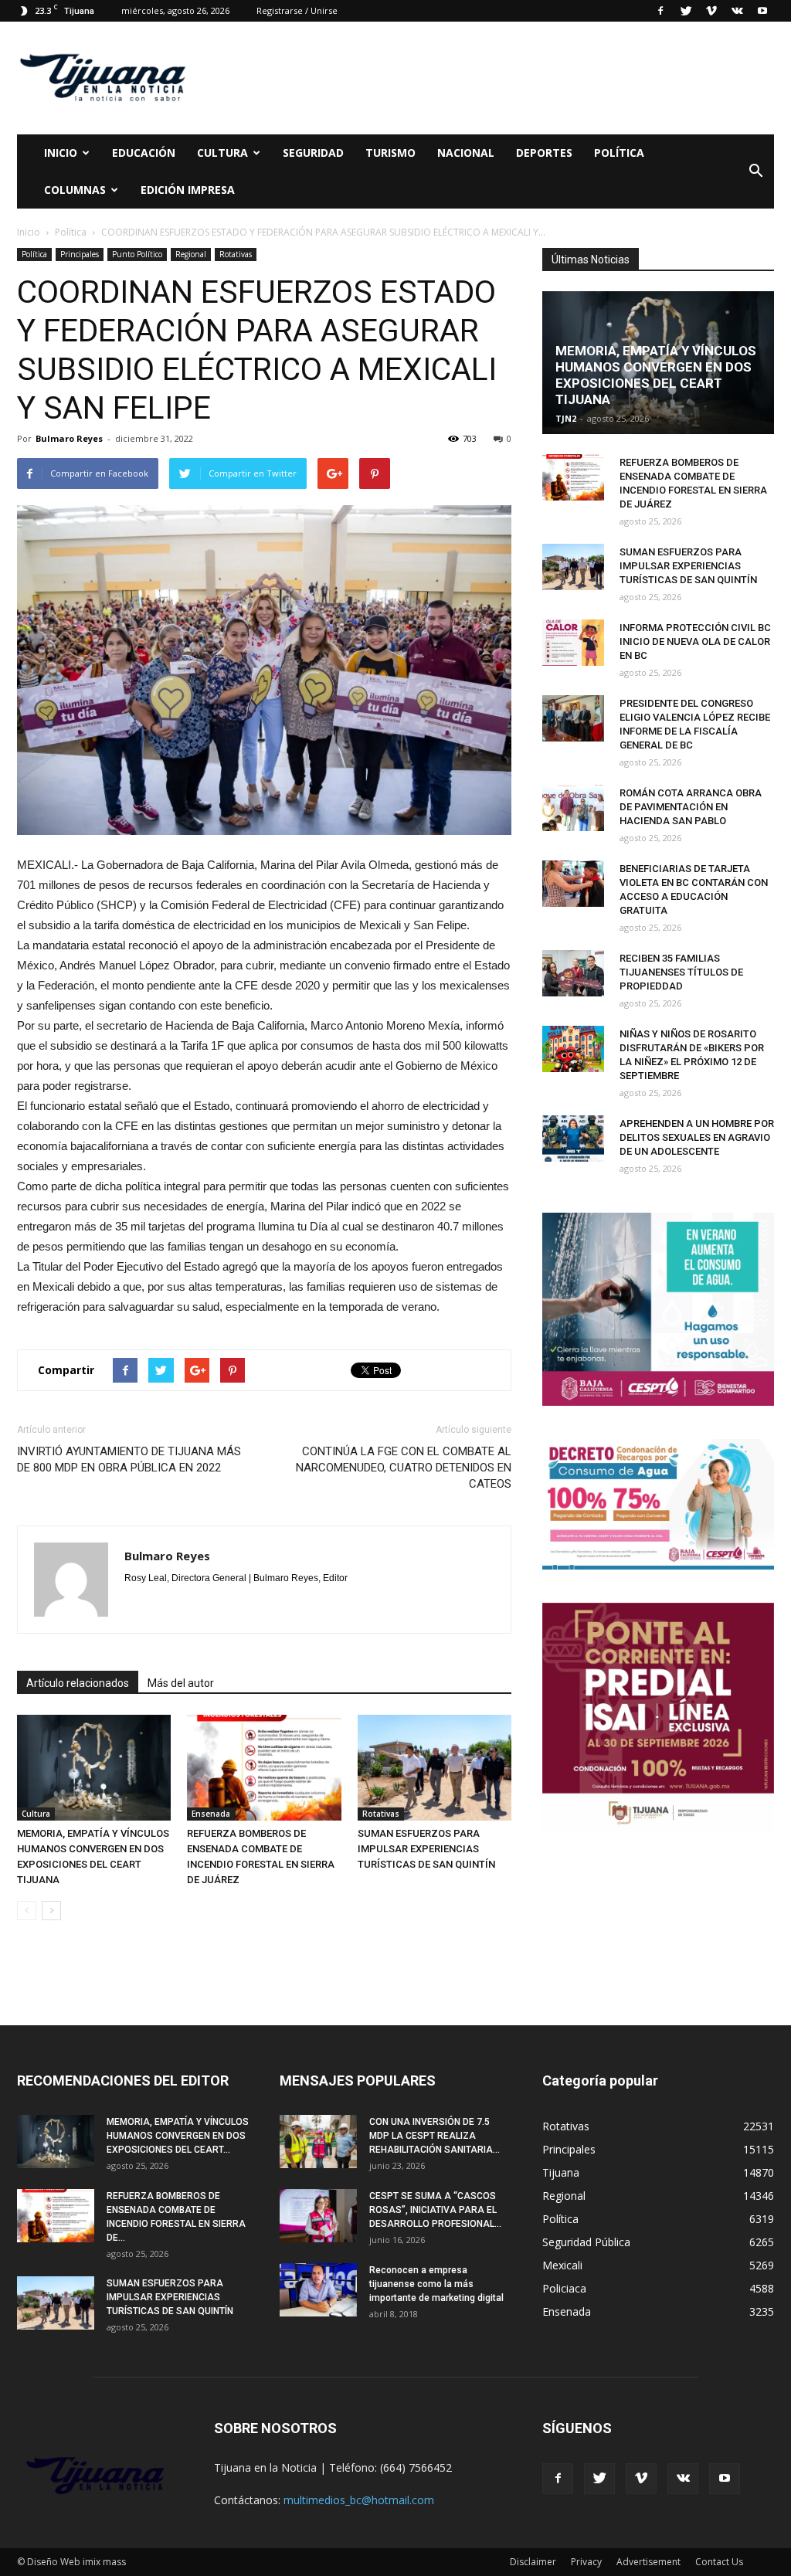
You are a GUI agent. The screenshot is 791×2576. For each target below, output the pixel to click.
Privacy (586, 2562)
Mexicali (562, 2265)
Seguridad (313, 153)
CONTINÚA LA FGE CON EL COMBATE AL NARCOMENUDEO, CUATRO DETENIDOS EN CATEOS (404, 1468)
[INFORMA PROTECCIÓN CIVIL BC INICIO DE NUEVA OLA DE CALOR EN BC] (573, 643)
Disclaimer (533, 2562)
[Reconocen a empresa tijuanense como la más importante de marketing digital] (318, 2290)
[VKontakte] (737, 11)
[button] (755, 171)
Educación (144, 153)
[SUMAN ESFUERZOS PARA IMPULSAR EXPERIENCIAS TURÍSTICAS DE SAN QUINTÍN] (435, 1768)
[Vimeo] (711, 11)
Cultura (36, 1814)
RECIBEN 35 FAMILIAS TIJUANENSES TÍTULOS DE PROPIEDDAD (681, 972)
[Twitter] (686, 11)
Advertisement (648, 2562)
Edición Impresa (188, 190)
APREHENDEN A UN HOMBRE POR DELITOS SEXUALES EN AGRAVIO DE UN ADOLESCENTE (697, 1137)
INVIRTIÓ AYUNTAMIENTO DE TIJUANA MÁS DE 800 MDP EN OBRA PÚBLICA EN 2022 (129, 1459)
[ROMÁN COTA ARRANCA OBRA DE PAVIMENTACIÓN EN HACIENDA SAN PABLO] (573, 808)
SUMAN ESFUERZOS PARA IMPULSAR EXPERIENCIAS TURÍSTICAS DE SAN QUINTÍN (426, 1849)
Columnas (75, 190)
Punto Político (137, 254)
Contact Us (719, 2562)
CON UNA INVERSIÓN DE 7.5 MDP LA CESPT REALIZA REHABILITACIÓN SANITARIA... (435, 2136)
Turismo (390, 153)
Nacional (466, 153)
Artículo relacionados (78, 1683)
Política (619, 153)
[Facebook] (660, 11)
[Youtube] (762, 11)
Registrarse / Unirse (297, 10)
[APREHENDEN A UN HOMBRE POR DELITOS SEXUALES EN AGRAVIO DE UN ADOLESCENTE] (573, 1139)
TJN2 (566, 418)
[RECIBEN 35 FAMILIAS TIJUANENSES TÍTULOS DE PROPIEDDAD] (573, 973)
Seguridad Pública (586, 2242)
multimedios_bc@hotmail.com (359, 2500)
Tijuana (561, 2172)
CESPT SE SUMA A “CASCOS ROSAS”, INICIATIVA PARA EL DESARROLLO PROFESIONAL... (435, 2210)
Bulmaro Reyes (69, 438)
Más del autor (181, 1683)
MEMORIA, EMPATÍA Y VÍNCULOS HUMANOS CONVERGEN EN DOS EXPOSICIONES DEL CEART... (178, 2136)
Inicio (61, 153)
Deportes (544, 153)
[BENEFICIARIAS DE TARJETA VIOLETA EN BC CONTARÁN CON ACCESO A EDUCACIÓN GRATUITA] (573, 884)
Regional (191, 254)
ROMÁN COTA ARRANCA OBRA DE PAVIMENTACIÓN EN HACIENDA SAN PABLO (691, 807)
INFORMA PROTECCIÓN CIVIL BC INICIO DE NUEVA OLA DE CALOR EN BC (695, 641)
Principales (80, 254)
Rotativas (236, 254)
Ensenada (211, 1814)
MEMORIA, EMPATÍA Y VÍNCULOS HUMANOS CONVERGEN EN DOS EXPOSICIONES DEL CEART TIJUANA (656, 375)
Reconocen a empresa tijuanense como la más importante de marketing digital (436, 2284)
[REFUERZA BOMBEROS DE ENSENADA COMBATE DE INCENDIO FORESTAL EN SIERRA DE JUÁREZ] (264, 1768)
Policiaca (564, 2288)
